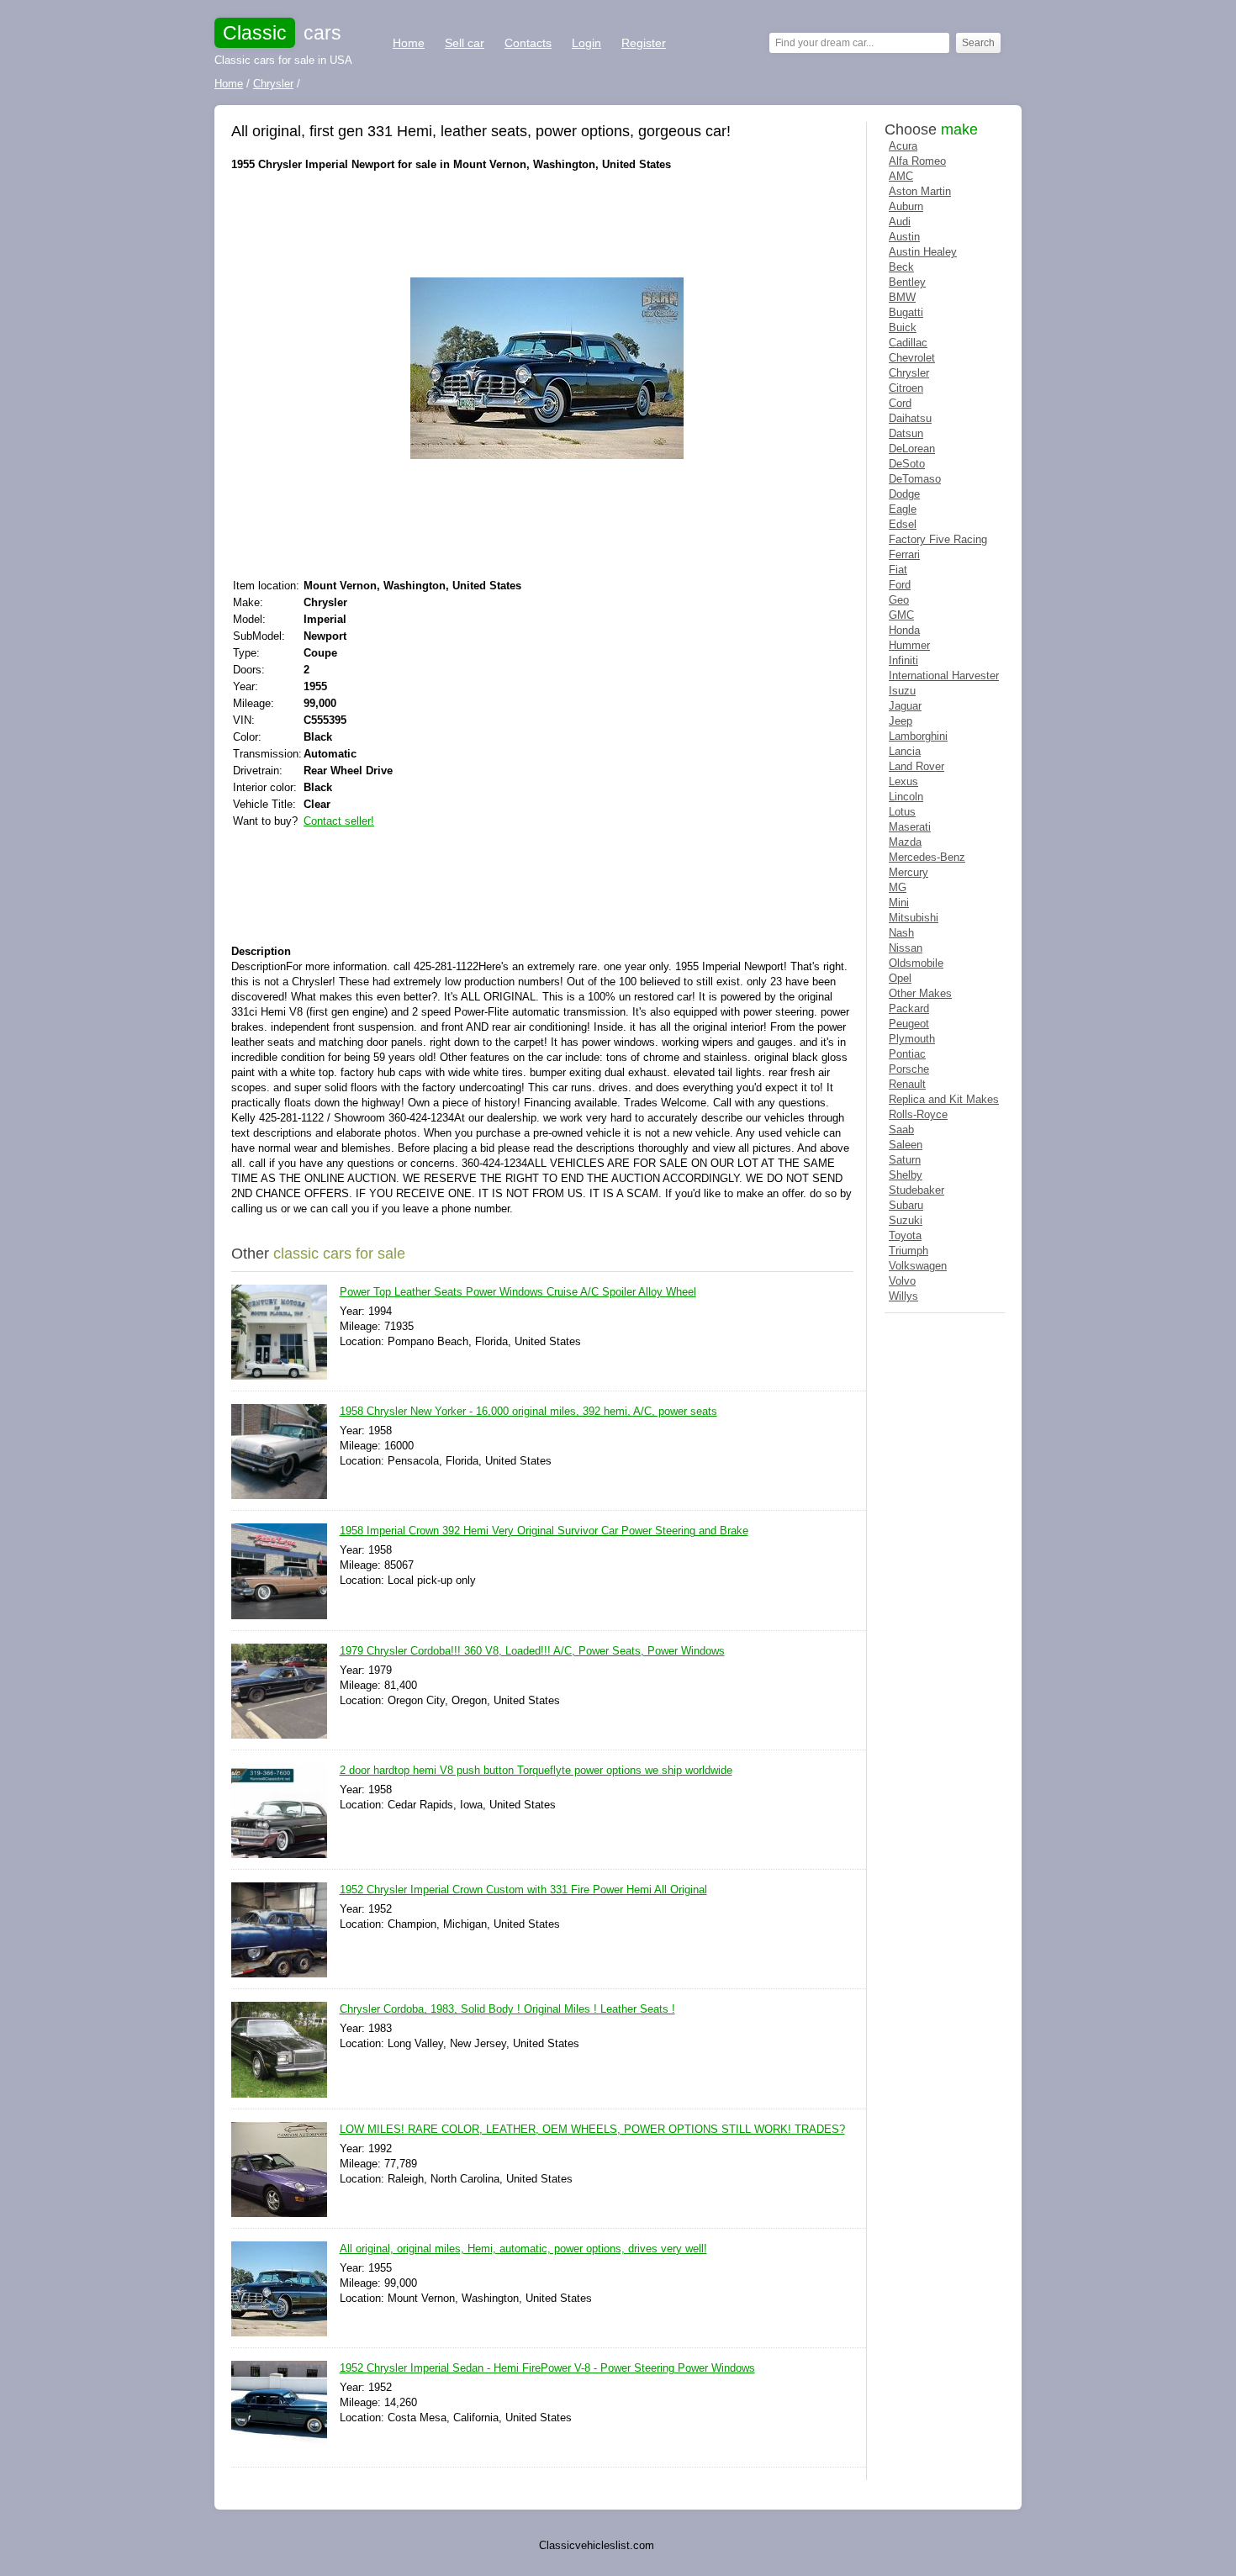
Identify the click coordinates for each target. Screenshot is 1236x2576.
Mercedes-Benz (927, 857)
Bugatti (906, 312)
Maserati (910, 827)
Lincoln (906, 797)
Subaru (906, 1205)
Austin (904, 237)
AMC (901, 176)
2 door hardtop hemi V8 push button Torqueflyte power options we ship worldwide (536, 1770)
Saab (901, 1130)
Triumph (909, 1251)
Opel (900, 978)
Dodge (904, 494)
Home (409, 43)
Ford (900, 585)
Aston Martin (920, 191)
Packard (909, 1008)
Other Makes (920, 993)
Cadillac (908, 343)
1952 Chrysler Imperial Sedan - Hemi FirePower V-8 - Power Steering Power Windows (547, 2368)
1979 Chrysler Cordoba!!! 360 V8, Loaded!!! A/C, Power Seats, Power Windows (532, 1651)
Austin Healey (923, 252)
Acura (903, 146)
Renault (907, 1084)
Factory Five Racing (938, 539)
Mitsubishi (914, 918)
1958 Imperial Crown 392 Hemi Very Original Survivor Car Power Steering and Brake (544, 1531)
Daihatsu (910, 418)
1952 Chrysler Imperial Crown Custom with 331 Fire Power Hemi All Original (523, 1890)
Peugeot (909, 1024)
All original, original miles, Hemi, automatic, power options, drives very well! (523, 2249)
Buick (903, 327)
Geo (899, 600)
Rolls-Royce (918, 1114)
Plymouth (912, 1039)
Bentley (907, 282)
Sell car (465, 43)
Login (586, 43)
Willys (903, 1296)
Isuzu (902, 691)
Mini (899, 903)
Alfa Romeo (917, 161)
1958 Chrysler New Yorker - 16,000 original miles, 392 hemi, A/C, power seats (528, 1411)
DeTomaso (915, 479)
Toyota (905, 1235)
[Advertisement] (537, 223)
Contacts (528, 43)
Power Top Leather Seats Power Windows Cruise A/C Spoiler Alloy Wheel (518, 1292)
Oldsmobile (916, 963)
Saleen (906, 1145)
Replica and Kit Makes (944, 1099)
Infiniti (903, 660)
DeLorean (912, 449)
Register (644, 43)
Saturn (905, 1160)
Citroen (906, 388)
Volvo (902, 1281)
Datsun (906, 433)
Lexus (903, 781)
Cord (900, 403)
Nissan (906, 948)
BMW (902, 297)
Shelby (906, 1175)
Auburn (906, 206)
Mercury (909, 872)
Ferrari (904, 554)
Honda (904, 630)
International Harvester (944, 676)
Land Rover (916, 766)
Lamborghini (918, 736)
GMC (901, 615)
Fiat (898, 570)
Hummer (909, 645)
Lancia (905, 751)
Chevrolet (912, 358)
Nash (901, 933)
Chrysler (909, 373)
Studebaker (916, 1190)
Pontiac (907, 1054)
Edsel (903, 524)
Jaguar (905, 706)
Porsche (909, 1069)
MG (898, 887)
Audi (900, 222)
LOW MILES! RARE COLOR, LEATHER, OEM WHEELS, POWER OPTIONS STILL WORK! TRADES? (592, 2129)
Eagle (903, 509)
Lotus (902, 812)
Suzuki (906, 1220)
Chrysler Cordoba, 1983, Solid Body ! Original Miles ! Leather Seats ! (507, 2009)
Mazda (905, 842)
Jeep (901, 721)
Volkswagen (918, 1266)
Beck (901, 267)
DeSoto (907, 464)
